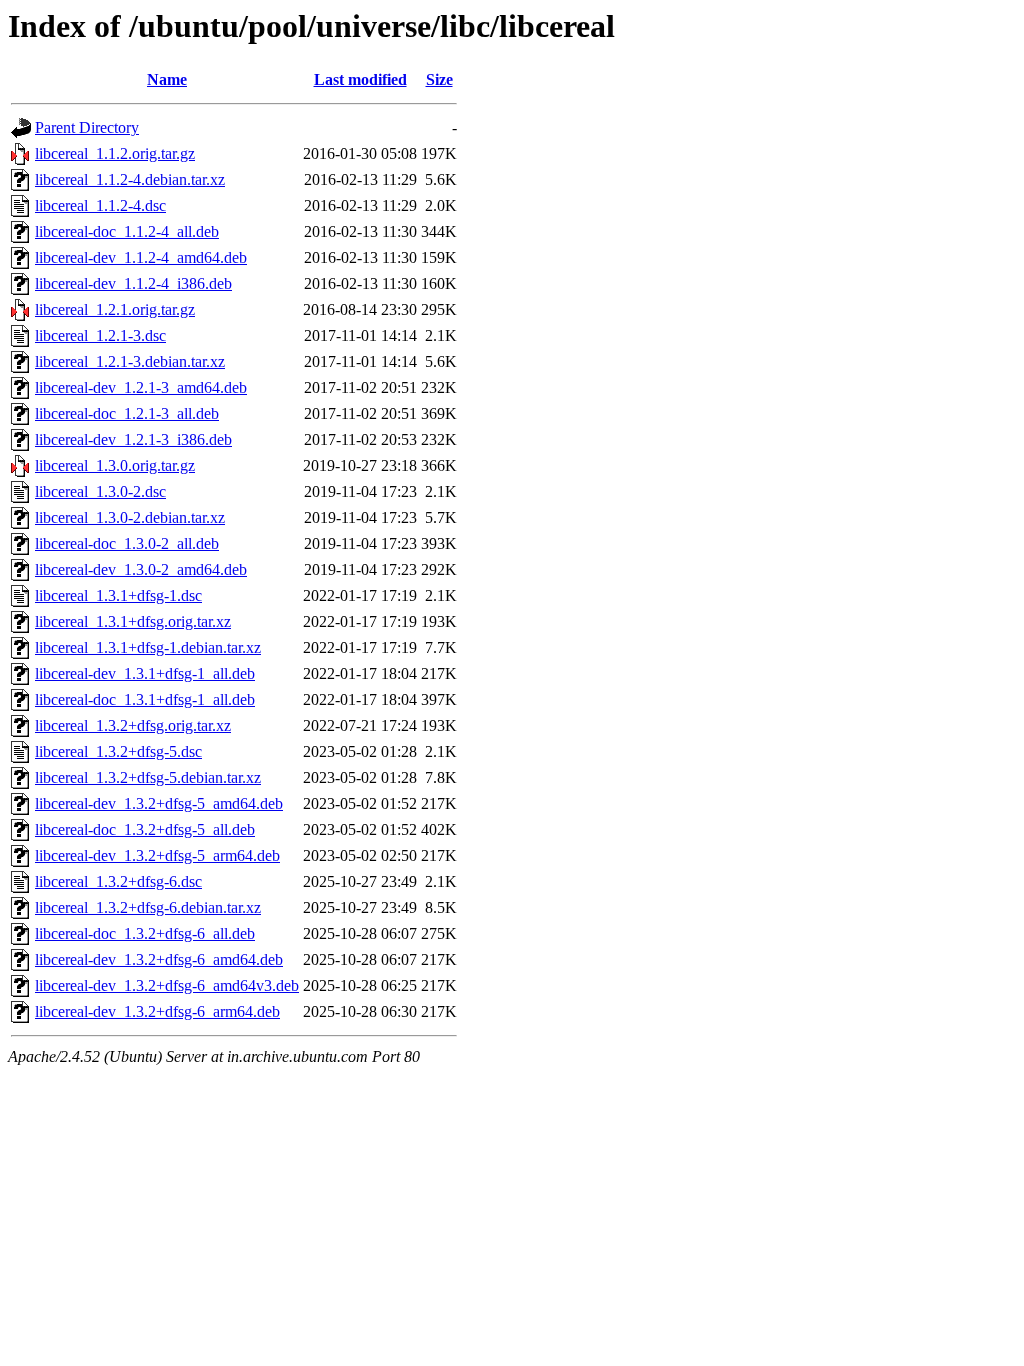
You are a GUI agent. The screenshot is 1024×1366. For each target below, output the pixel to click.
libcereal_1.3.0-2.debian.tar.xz (130, 517)
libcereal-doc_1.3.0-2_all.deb (127, 543)
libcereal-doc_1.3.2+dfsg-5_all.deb (145, 829)
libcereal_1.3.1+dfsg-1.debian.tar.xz (148, 647)
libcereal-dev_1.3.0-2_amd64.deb (141, 569)
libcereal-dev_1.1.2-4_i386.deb (133, 283)
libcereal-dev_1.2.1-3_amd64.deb (141, 387)
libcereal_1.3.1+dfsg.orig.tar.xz (133, 621)
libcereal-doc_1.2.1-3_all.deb (127, 413)
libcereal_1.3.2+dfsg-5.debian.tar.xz (148, 777)
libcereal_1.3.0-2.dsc (100, 491)
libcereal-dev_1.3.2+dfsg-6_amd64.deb (159, 959)
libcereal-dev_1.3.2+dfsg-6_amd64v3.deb (167, 985)
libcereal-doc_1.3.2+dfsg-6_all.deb (145, 933)
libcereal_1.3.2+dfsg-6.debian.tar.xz (148, 907)
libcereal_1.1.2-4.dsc (100, 205)
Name (167, 79)
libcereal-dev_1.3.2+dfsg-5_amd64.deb (159, 803)
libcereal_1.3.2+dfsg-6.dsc (118, 881)
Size (439, 79)
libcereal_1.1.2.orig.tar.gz (115, 153)
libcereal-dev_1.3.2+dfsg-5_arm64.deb (157, 855)
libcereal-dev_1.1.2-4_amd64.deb (141, 257)
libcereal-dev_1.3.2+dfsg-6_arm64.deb (157, 1011)
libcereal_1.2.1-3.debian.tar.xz (130, 361)
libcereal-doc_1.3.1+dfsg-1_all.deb (145, 699)
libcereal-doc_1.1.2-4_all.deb (127, 231)
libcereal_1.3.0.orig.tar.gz (115, 465)
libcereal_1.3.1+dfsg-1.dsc (118, 595)
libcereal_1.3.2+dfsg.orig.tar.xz (133, 725)
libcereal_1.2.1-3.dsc (100, 335)
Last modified (360, 79)
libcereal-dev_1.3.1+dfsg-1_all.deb (145, 673)
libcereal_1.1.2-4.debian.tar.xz (130, 179)
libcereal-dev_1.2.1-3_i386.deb (133, 439)
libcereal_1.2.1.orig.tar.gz (115, 309)
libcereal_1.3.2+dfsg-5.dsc (118, 751)
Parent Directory (87, 127)
